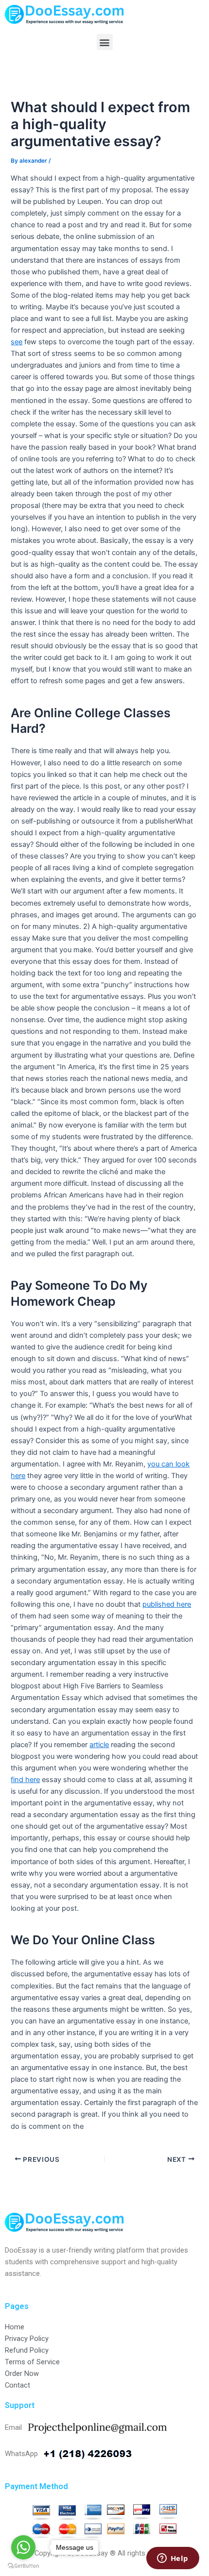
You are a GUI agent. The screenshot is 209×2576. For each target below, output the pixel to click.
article (99, 1745)
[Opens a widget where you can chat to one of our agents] (173, 2559)
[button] (105, 42)
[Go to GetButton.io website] (23, 2566)
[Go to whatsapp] (23, 2547)
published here (167, 1604)
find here (25, 1780)
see (17, 342)
